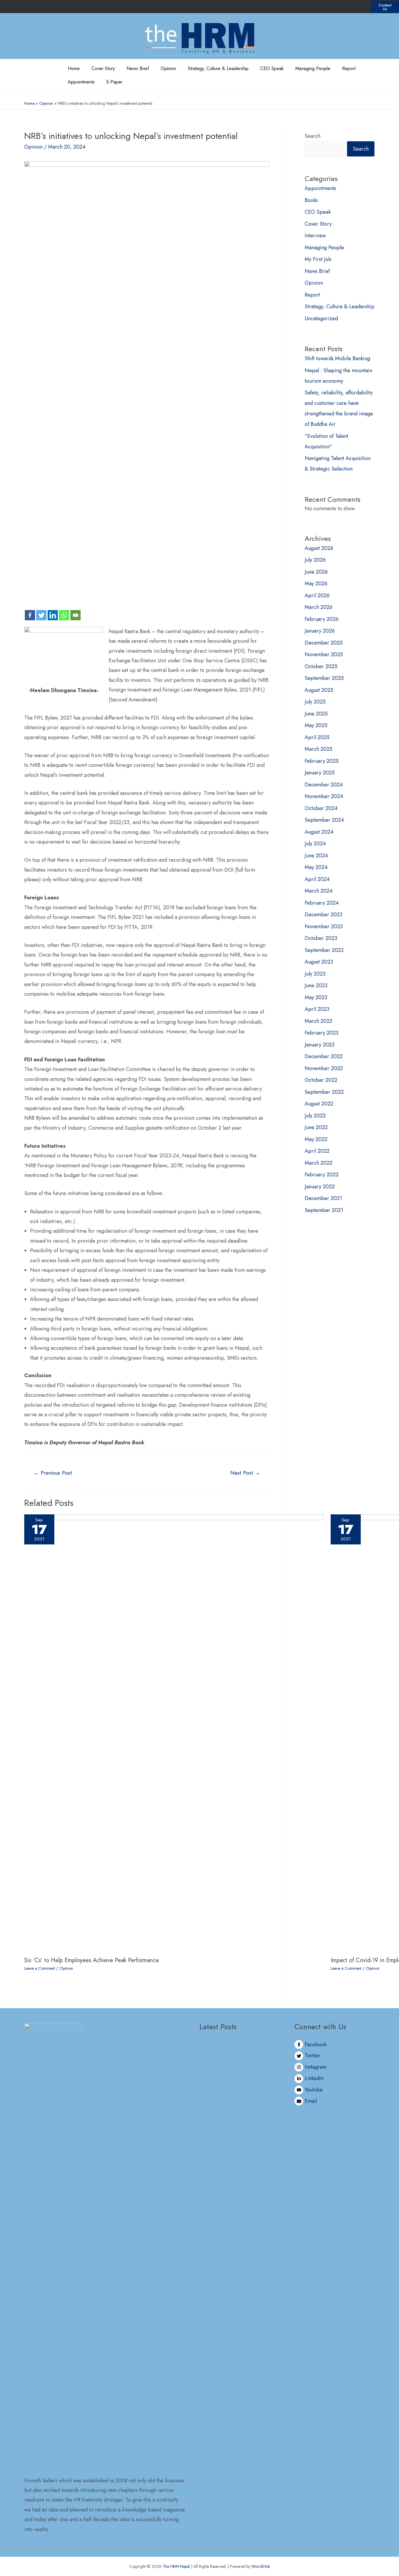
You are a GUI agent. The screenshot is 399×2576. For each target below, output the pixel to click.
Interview (315, 236)
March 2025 (319, 749)
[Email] (76, 615)
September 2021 (324, 1210)
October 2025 (321, 666)
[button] (385, 7)
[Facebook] (30, 615)
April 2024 (317, 879)
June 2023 (316, 985)
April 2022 (317, 1151)
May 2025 (316, 725)
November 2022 (324, 1068)
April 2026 (317, 595)
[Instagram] (336, 7)
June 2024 (316, 856)
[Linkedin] (53, 615)
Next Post (245, 1473)
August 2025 (319, 690)
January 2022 (320, 1187)
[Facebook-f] (315, 7)
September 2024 (324, 820)
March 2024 (319, 891)
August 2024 (319, 832)
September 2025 (324, 678)
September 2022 (324, 1092)
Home (74, 68)
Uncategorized (321, 318)
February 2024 (322, 903)
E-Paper (114, 82)
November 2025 (324, 654)
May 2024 (316, 867)
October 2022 (321, 1080)
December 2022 (324, 1056)
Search (313, 136)
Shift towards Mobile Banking (337, 358)
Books (311, 200)
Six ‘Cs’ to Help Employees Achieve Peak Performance (92, 1960)
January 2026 (320, 631)
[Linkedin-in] (346, 7)
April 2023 (317, 1009)
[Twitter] (326, 7)
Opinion (168, 68)
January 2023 (320, 1045)
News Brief (138, 68)
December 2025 (324, 643)
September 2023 (324, 950)
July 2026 (315, 560)
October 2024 (321, 808)
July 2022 (315, 1116)
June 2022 (316, 1127)
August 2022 (319, 1104)
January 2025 (320, 773)
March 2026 (319, 607)
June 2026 (316, 572)
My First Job (318, 259)
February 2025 (322, 761)
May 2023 (316, 997)
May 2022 (316, 1139)
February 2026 (322, 619)
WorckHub (261, 2566)
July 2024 (315, 844)
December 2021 (323, 1198)
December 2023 (323, 915)
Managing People (313, 68)
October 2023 (321, 938)
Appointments (81, 82)
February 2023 (321, 1033)
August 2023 (319, 962)
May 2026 (316, 584)
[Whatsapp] (64, 615)
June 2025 (316, 714)
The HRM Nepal (176, 2566)
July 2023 (315, 974)
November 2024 (324, 796)
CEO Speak (272, 68)
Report (349, 68)
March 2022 (319, 1163)
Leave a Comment (40, 1968)
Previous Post (53, 1473)
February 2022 (322, 1175)
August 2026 (319, 548)
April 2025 (317, 737)
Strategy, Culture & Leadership (218, 68)
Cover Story (103, 68)
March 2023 (318, 1021)
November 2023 (324, 926)
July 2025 (315, 702)
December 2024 (324, 785)
